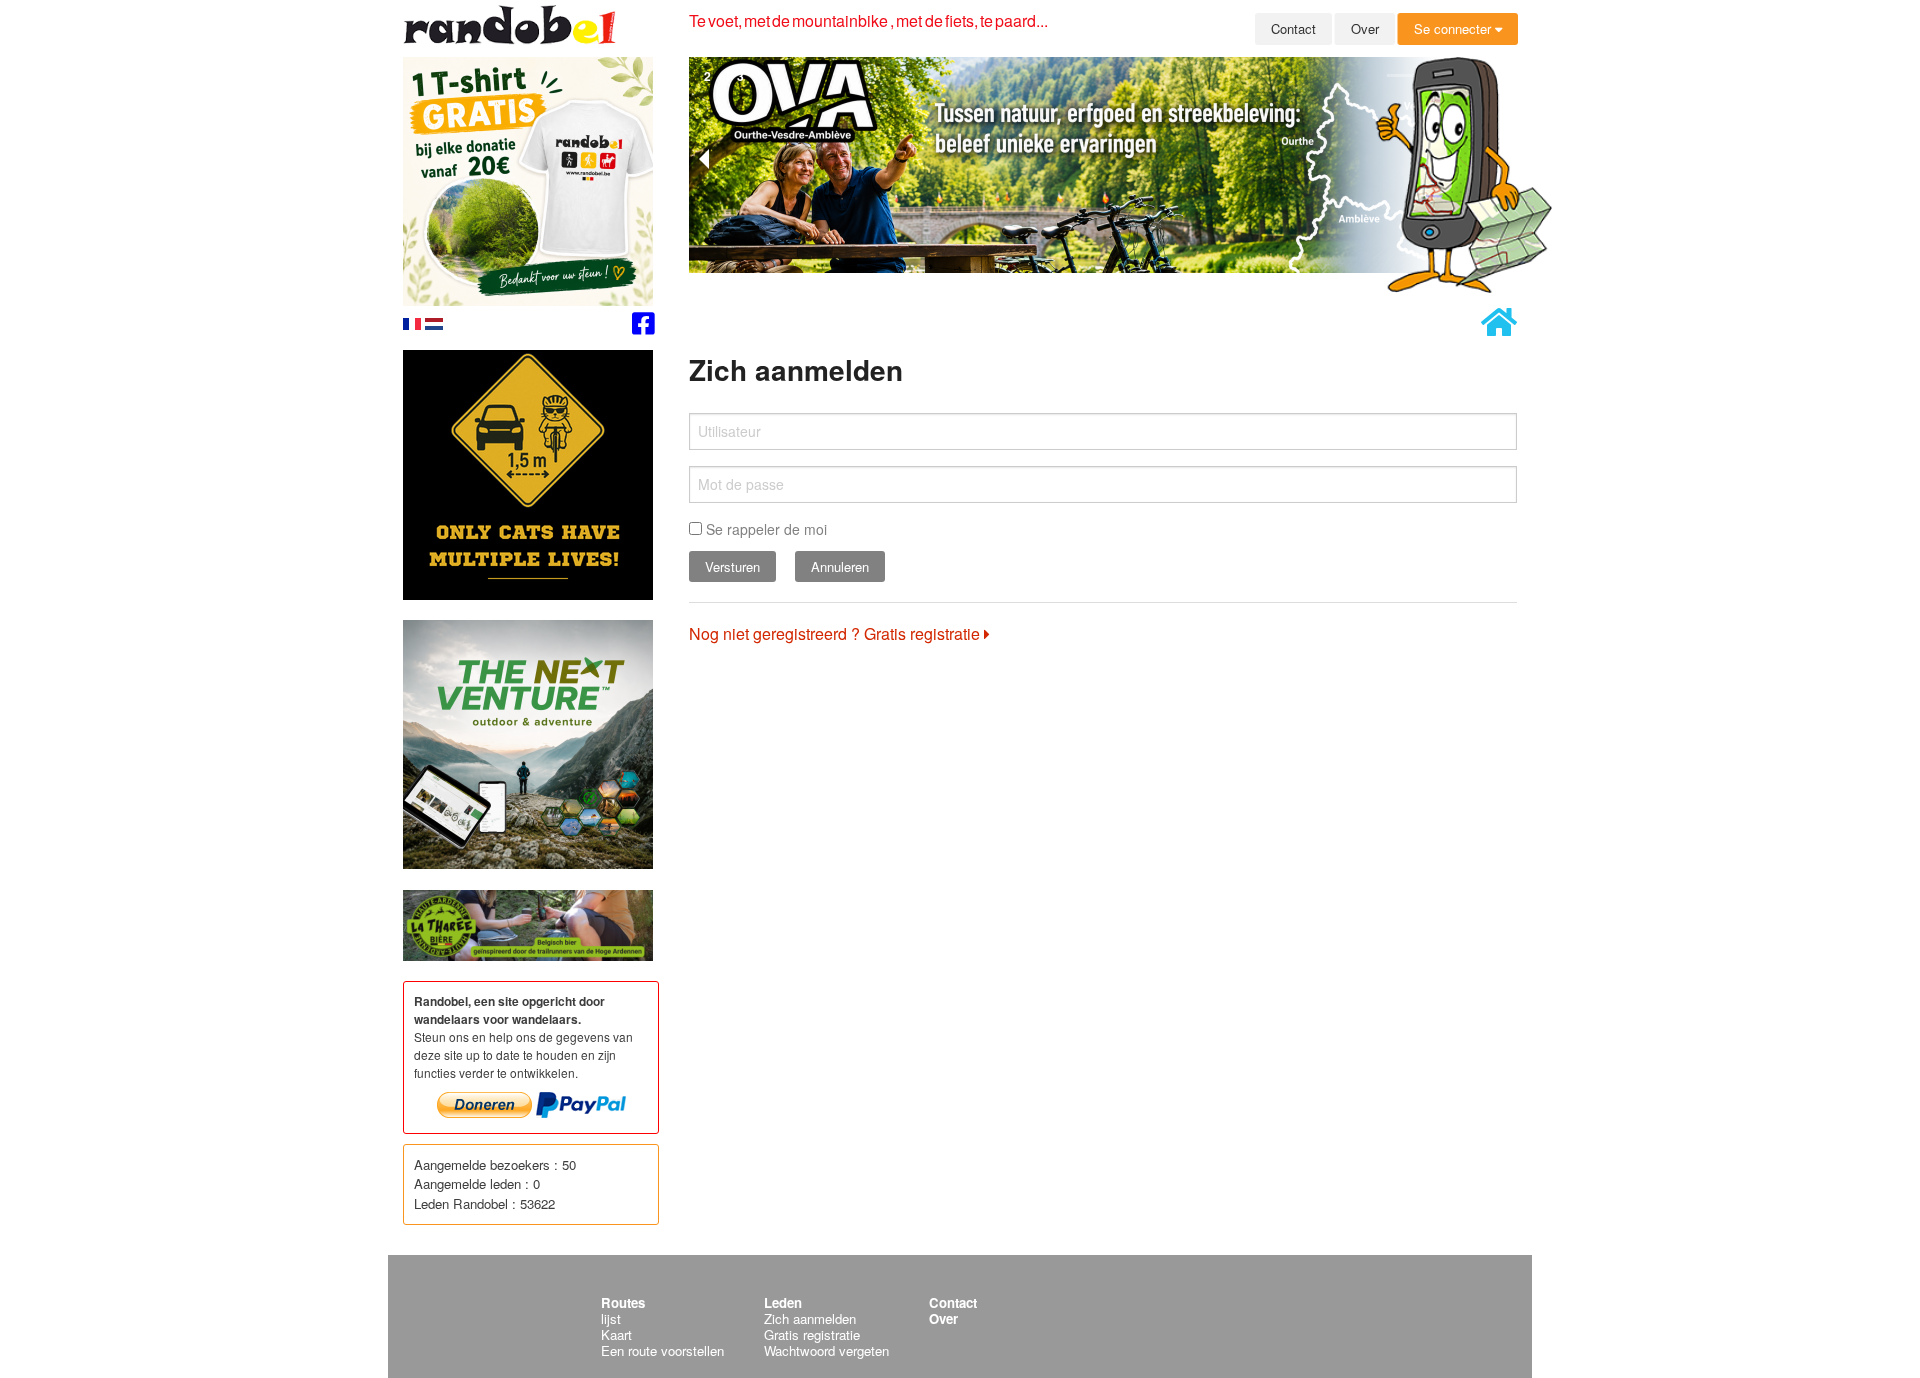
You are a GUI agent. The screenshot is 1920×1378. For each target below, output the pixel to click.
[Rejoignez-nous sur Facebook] (643, 326)
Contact (1293, 28)
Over (1365, 28)
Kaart (616, 1334)
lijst (611, 1318)
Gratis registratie (812, 1334)
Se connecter (1454, 28)
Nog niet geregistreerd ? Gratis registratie (836, 633)
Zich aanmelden (810, 1318)
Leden (783, 1302)
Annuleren (840, 566)
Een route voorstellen (662, 1350)
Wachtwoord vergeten (826, 1350)
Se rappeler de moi (764, 529)
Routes (623, 1302)
